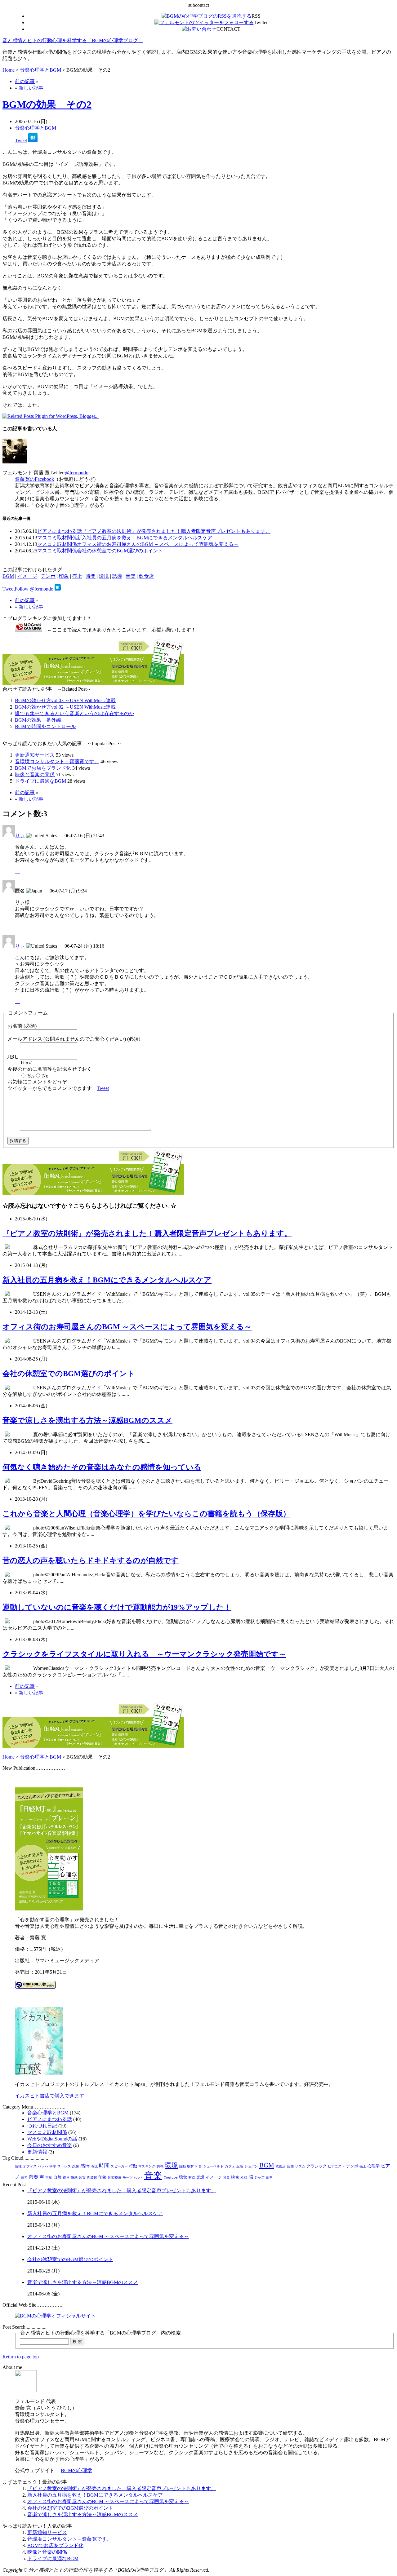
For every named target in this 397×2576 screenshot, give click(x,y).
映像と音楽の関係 (35, 775)
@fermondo (77, 473)
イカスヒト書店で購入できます (50, 2096)
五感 (240, 2166)
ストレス (64, 2166)
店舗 (290, 2166)
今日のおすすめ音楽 (50, 2145)
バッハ (43, 2166)
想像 (76, 2166)
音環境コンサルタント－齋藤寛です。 (57, 761)
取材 (190, 2166)
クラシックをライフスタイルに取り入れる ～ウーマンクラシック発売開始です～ (144, 1654)
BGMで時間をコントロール (45, 726)
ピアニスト (336, 2166)
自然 (57, 2177)
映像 (235, 2177)
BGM (8, 576)
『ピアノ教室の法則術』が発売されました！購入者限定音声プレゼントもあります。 (176, 531)
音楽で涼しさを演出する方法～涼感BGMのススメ (87, 1420)
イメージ (27, 576)
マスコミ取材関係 (57, 538)
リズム (300, 2166)
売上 (77, 576)
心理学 (374, 2166)
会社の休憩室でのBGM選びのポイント (120, 551)
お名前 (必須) (22, 1026)
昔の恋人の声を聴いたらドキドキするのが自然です (91, 1560)
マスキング (147, 2166)
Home (9, 70)
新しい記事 (31, 88)
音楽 (131, 576)
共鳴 (160, 2166)
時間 (91, 576)
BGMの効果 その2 (47, 104)
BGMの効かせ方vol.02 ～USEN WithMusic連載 (65, 707)
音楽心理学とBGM (40, 70)
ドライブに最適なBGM (40, 781)
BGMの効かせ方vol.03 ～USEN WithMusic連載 (65, 700)
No (45, 1076)
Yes (31, 1076)
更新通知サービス (35, 755)
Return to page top (21, 2357)
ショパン (251, 2166)
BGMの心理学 (76, 2470)
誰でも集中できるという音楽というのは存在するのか (74, 713)
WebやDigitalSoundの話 (52, 2139)
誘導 (117, 576)
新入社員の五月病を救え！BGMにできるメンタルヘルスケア (145, 538)
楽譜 (200, 2177)
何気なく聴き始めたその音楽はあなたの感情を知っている (102, 1467)
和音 (198, 2166)
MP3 (244, 2178)
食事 (269, 2178)
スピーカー (119, 2166)
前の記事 (25, 81)
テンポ (48, 576)
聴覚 (183, 2177)
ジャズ (259, 2178)
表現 (94, 2166)
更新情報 (37, 2152)
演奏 (33, 2177)
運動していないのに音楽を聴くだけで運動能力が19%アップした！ (117, 1607)
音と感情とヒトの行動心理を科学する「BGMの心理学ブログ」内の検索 (101, 2333)
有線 (192, 2178)
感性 (18, 2166)
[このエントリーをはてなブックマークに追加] (33, 141)
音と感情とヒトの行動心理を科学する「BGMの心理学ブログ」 (73, 40)
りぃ (20, 836)
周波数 (92, 2178)
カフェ (230, 2166)
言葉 (49, 2178)
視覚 (66, 2178)
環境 (104, 576)
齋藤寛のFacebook (34, 479)
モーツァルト (133, 2178)
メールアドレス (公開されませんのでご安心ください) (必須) (74, 1039)
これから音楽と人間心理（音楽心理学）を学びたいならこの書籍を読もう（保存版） (146, 1514)
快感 (74, 2178)
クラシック (317, 2166)
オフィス (30, 2166)
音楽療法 (114, 2178)
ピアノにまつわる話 (60, 531)
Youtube (171, 2177)
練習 (24, 2178)
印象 (64, 576)
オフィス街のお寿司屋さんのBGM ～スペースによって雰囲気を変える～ (158, 544)
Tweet (21, 141)
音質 (82, 2178)
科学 (53, 2166)
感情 (85, 2166)
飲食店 (146, 576)
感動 (182, 2166)
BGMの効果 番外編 (38, 720)
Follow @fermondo (34, 589)
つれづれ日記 (42, 2126)
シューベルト (213, 2166)
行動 (133, 2166)
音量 (226, 2178)
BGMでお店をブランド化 (43, 768)
